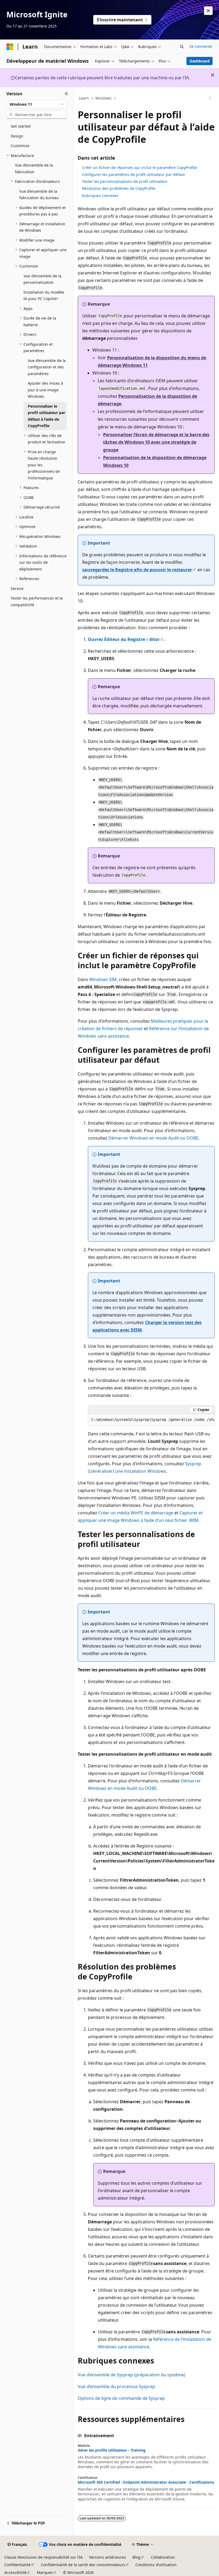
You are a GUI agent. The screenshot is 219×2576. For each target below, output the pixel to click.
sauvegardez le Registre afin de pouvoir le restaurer (137, 570)
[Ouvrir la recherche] (182, 47)
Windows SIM (103, 979)
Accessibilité (15, 2572)
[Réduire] (66, 94)
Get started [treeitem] (21, 126)
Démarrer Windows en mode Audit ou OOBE (153, 1138)
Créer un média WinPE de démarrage (136, 1513)
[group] (151, 1420)
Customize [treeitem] (20, 146)
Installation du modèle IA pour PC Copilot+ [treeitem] (44, 296)
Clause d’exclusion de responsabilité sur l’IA (43, 2557)
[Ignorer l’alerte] (208, 11)
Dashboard (200, 61)
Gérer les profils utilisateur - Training (112, 2450)
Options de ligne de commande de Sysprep (121, 2398)
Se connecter (201, 46)
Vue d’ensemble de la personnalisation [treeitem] (42, 279)
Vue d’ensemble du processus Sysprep (116, 2386)
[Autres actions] (210, 99)
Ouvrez (116, 639)
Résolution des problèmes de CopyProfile (119, 188)
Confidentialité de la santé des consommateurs (83, 2565)
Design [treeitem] (17, 136)
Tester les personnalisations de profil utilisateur (125, 181)
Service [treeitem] (17, 588)
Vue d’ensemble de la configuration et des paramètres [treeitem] (47, 367)
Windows (103, 98)
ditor (155, 639)
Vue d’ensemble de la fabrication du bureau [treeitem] (39, 195)
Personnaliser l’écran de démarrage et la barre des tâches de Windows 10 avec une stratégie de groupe (156, 442)
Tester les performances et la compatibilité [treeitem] (37, 601)
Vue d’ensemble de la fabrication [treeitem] (34, 168)
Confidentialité (17, 2565)
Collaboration (163, 2557)
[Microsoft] (10, 47)
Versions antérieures (107, 2557)
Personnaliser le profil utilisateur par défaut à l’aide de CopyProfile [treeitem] (46, 416)
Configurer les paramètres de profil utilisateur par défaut (133, 174)
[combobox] (37, 104)
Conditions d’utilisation (156, 2565)
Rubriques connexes (100, 196)
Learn (84, 98)
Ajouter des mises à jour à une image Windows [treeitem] (45, 390)
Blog (136, 2557)
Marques (45, 2572)
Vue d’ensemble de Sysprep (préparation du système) (132, 2375)
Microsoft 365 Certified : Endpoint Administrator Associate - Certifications (146, 2482)
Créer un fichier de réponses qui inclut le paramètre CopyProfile (139, 168)
